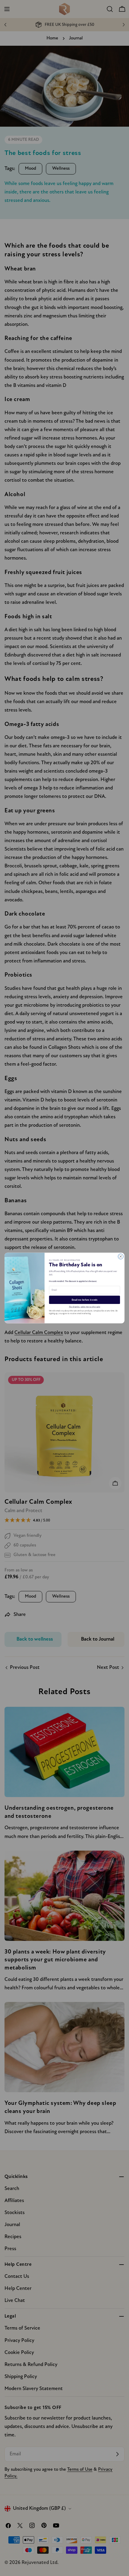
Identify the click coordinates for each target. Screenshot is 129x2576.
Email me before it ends (85, 1300)
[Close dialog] (121, 1257)
